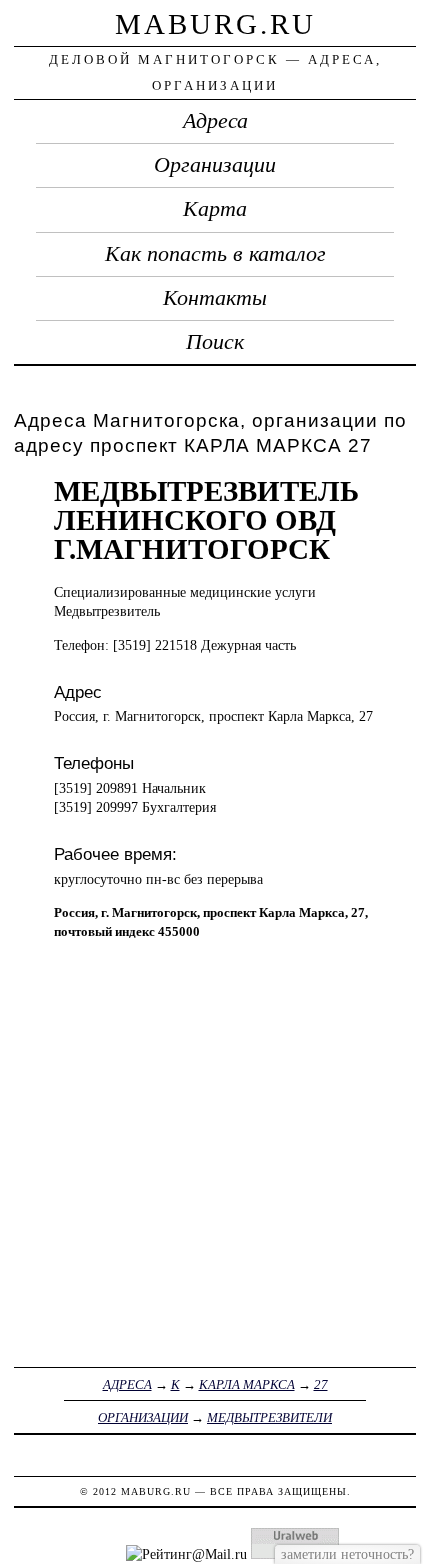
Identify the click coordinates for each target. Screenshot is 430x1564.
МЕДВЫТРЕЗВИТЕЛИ (269, 1417)
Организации (215, 165)
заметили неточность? (347, 1554)
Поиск (215, 342)
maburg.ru (215, 24)
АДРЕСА (127, 1384)
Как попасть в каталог (215, 254)
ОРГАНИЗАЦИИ (143, 1417)
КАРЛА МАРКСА (247, 1384)
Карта (215, 209)
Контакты (215, 298)
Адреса (215, 121)
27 (321, 1384)
